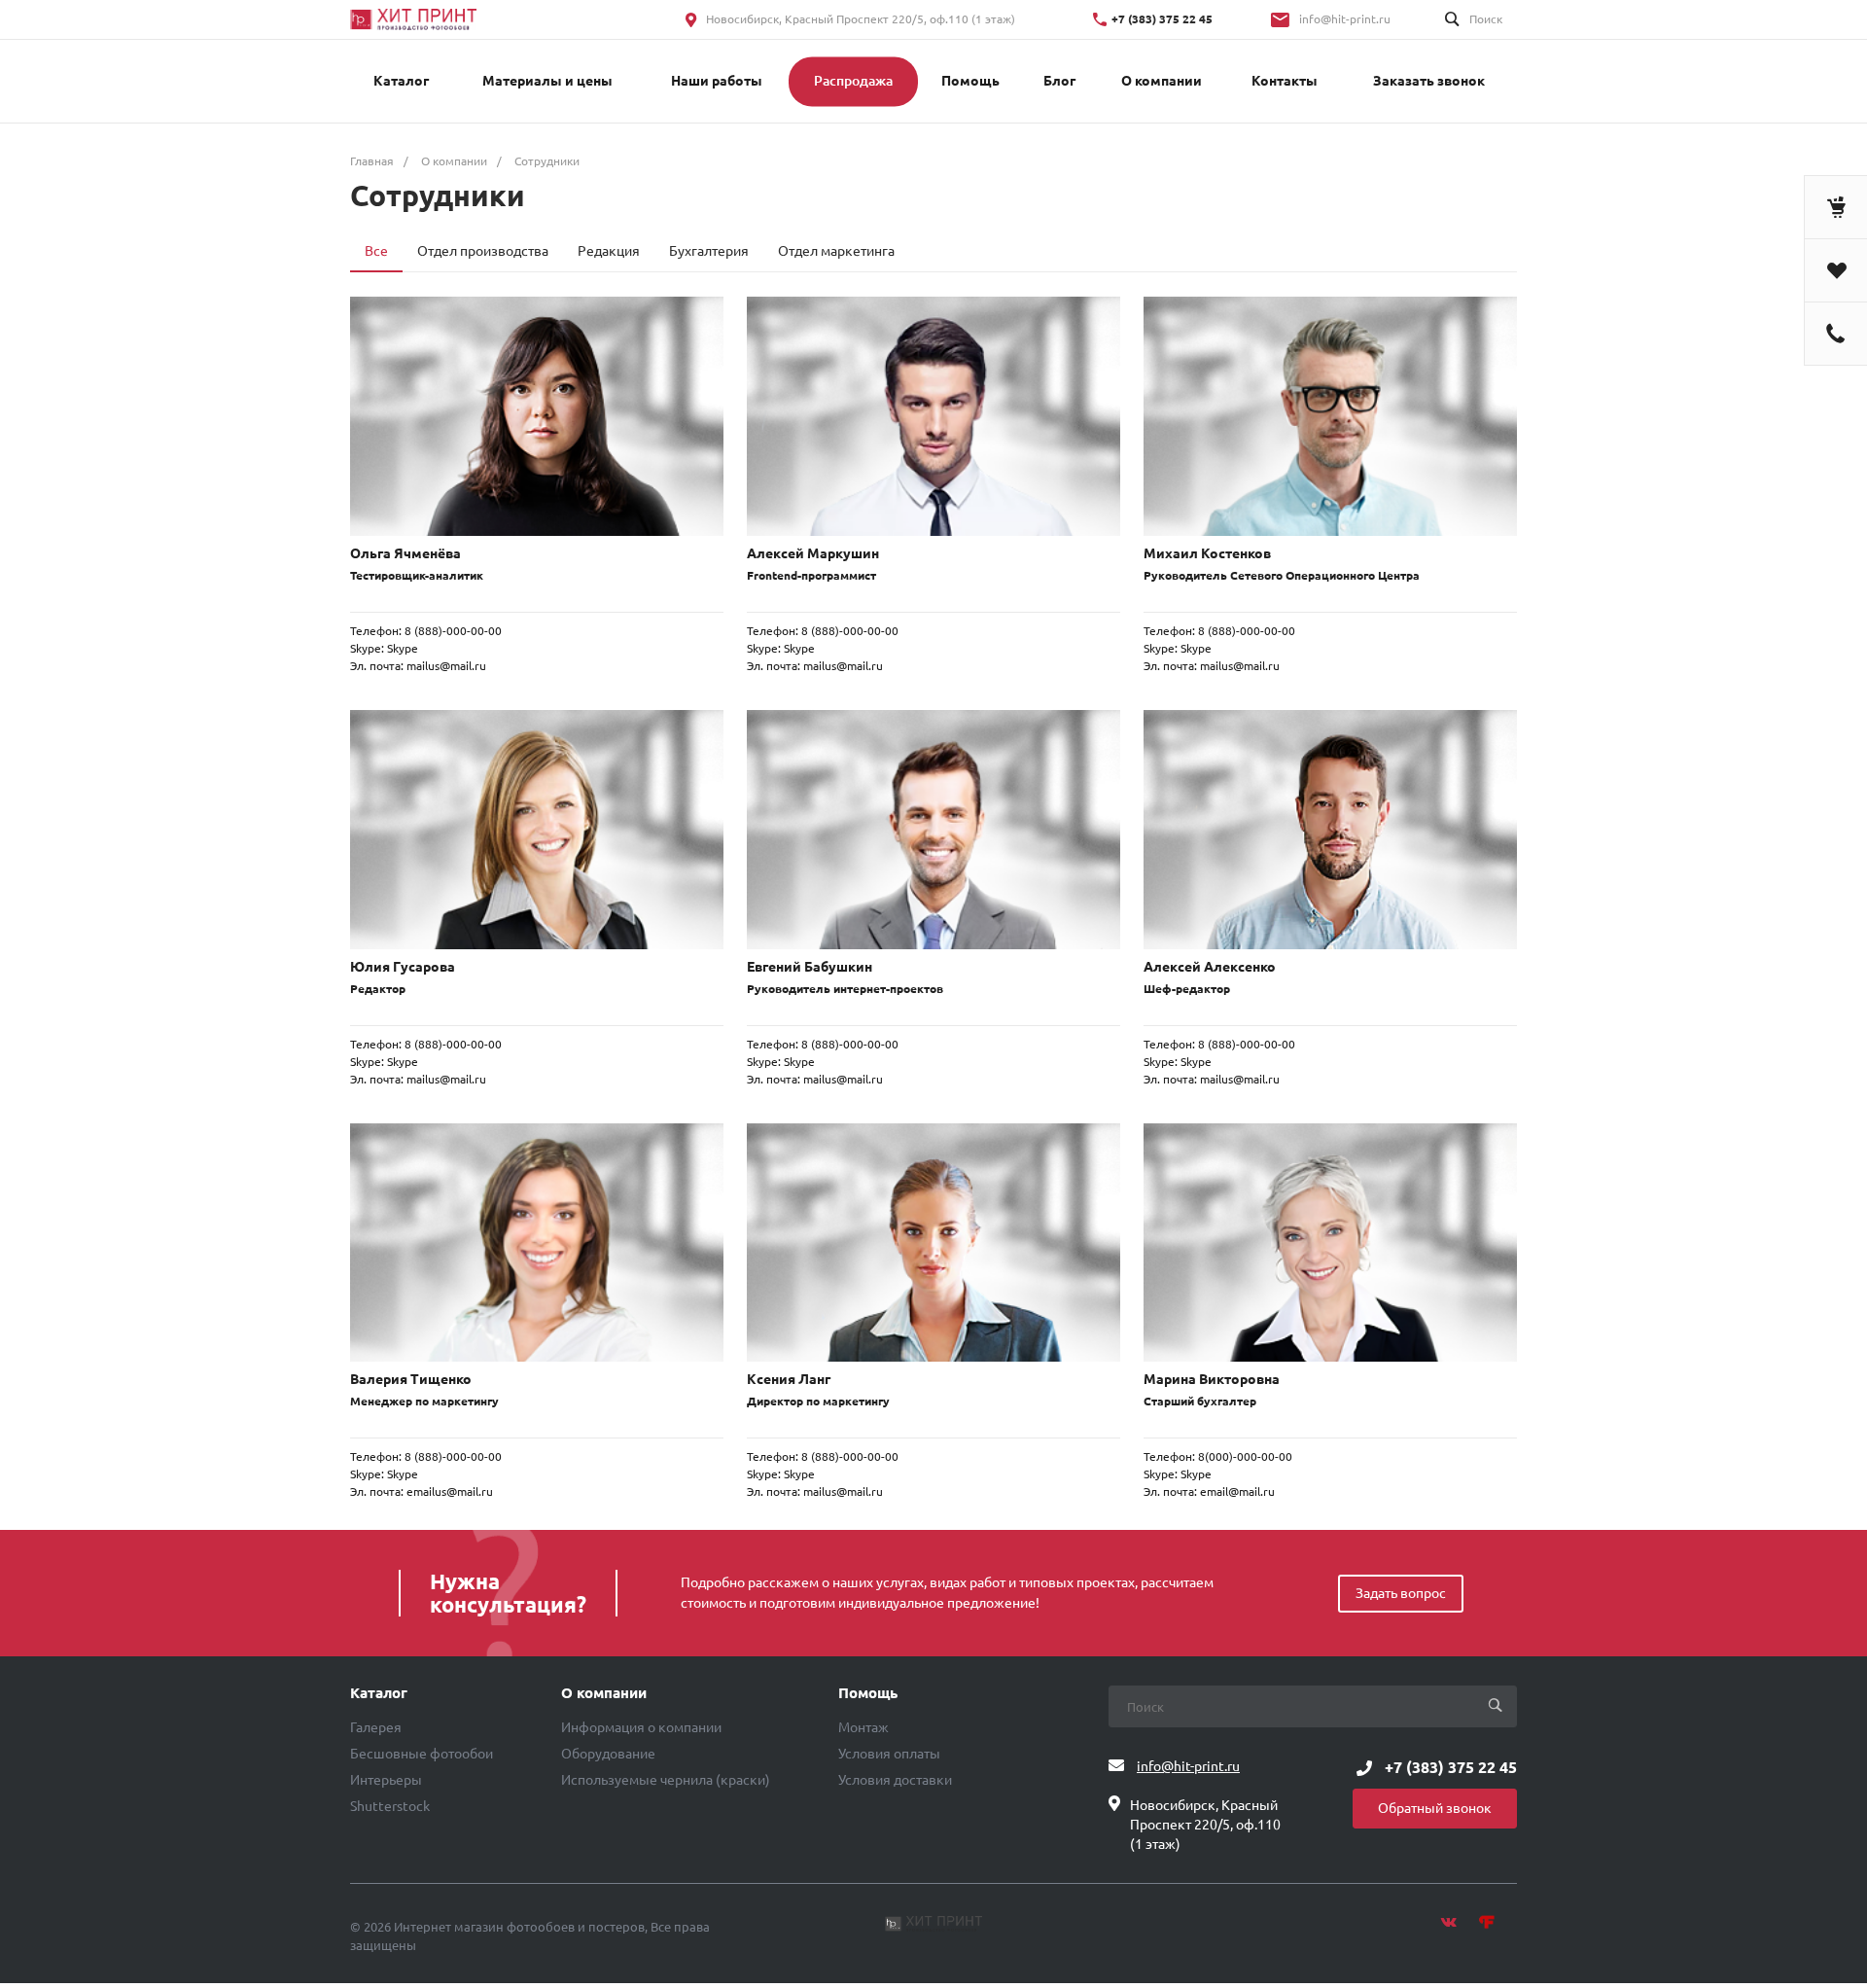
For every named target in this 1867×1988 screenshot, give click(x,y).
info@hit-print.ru (1345, 19)
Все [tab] (376, 251)
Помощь (868, 1693)
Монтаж (863, 1727)
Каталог (379, 1693)
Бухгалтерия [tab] (709, 251)
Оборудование (608, 1754)
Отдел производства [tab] (483, 251)
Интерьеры (386, 1780)
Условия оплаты (889, 1754)
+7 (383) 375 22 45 (1162, 19)
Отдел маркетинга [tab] (836, 251)
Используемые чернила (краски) (666, 1780)
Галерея (376, 1727)
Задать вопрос (1401, 1593)
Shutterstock (390, 1806)
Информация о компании (641, 1727)
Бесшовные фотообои (422, 1754)
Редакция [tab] (609, 251)
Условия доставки (895, 1780)
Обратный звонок (1435, 1808)
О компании (604, 1693)
